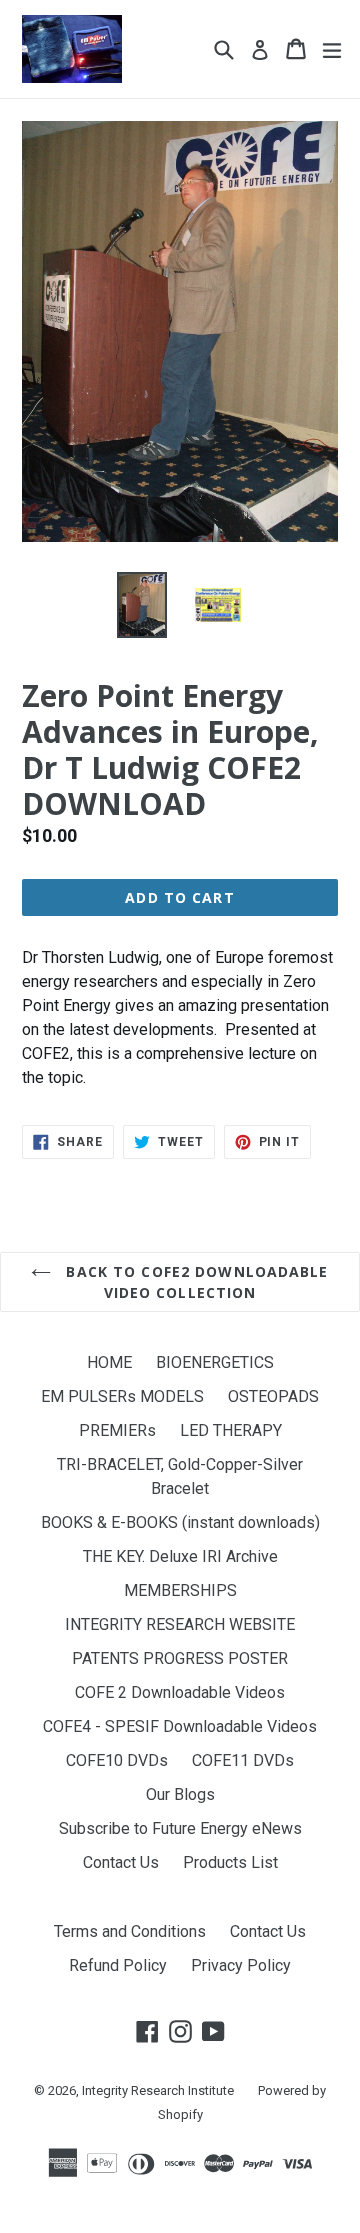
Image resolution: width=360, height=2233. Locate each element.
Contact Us (121, 1862)
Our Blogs (180, 1794)
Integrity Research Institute (158, 2090)
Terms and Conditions (130, 1931)
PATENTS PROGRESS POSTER (180, 1658)
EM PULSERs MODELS (122, 1396)
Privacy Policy (241, 1965)
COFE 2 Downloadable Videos (180, 1692)
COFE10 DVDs (117, 1760)
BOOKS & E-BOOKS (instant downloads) (180, 1522)
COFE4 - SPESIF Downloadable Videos (180, 1726)
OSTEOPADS (273, 1396)
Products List (230, 1862)
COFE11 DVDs (243, 1760)
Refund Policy (118, 1965)
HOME (109, 1362)
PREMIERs (117, 1430)
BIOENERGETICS (215, 1362)
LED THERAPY (231, 1430)
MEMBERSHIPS (180, 1590)
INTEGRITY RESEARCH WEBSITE (180, 1624)
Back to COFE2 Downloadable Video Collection (194, 1282)
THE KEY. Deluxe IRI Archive (180, 1556)
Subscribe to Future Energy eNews (180, 1828)
